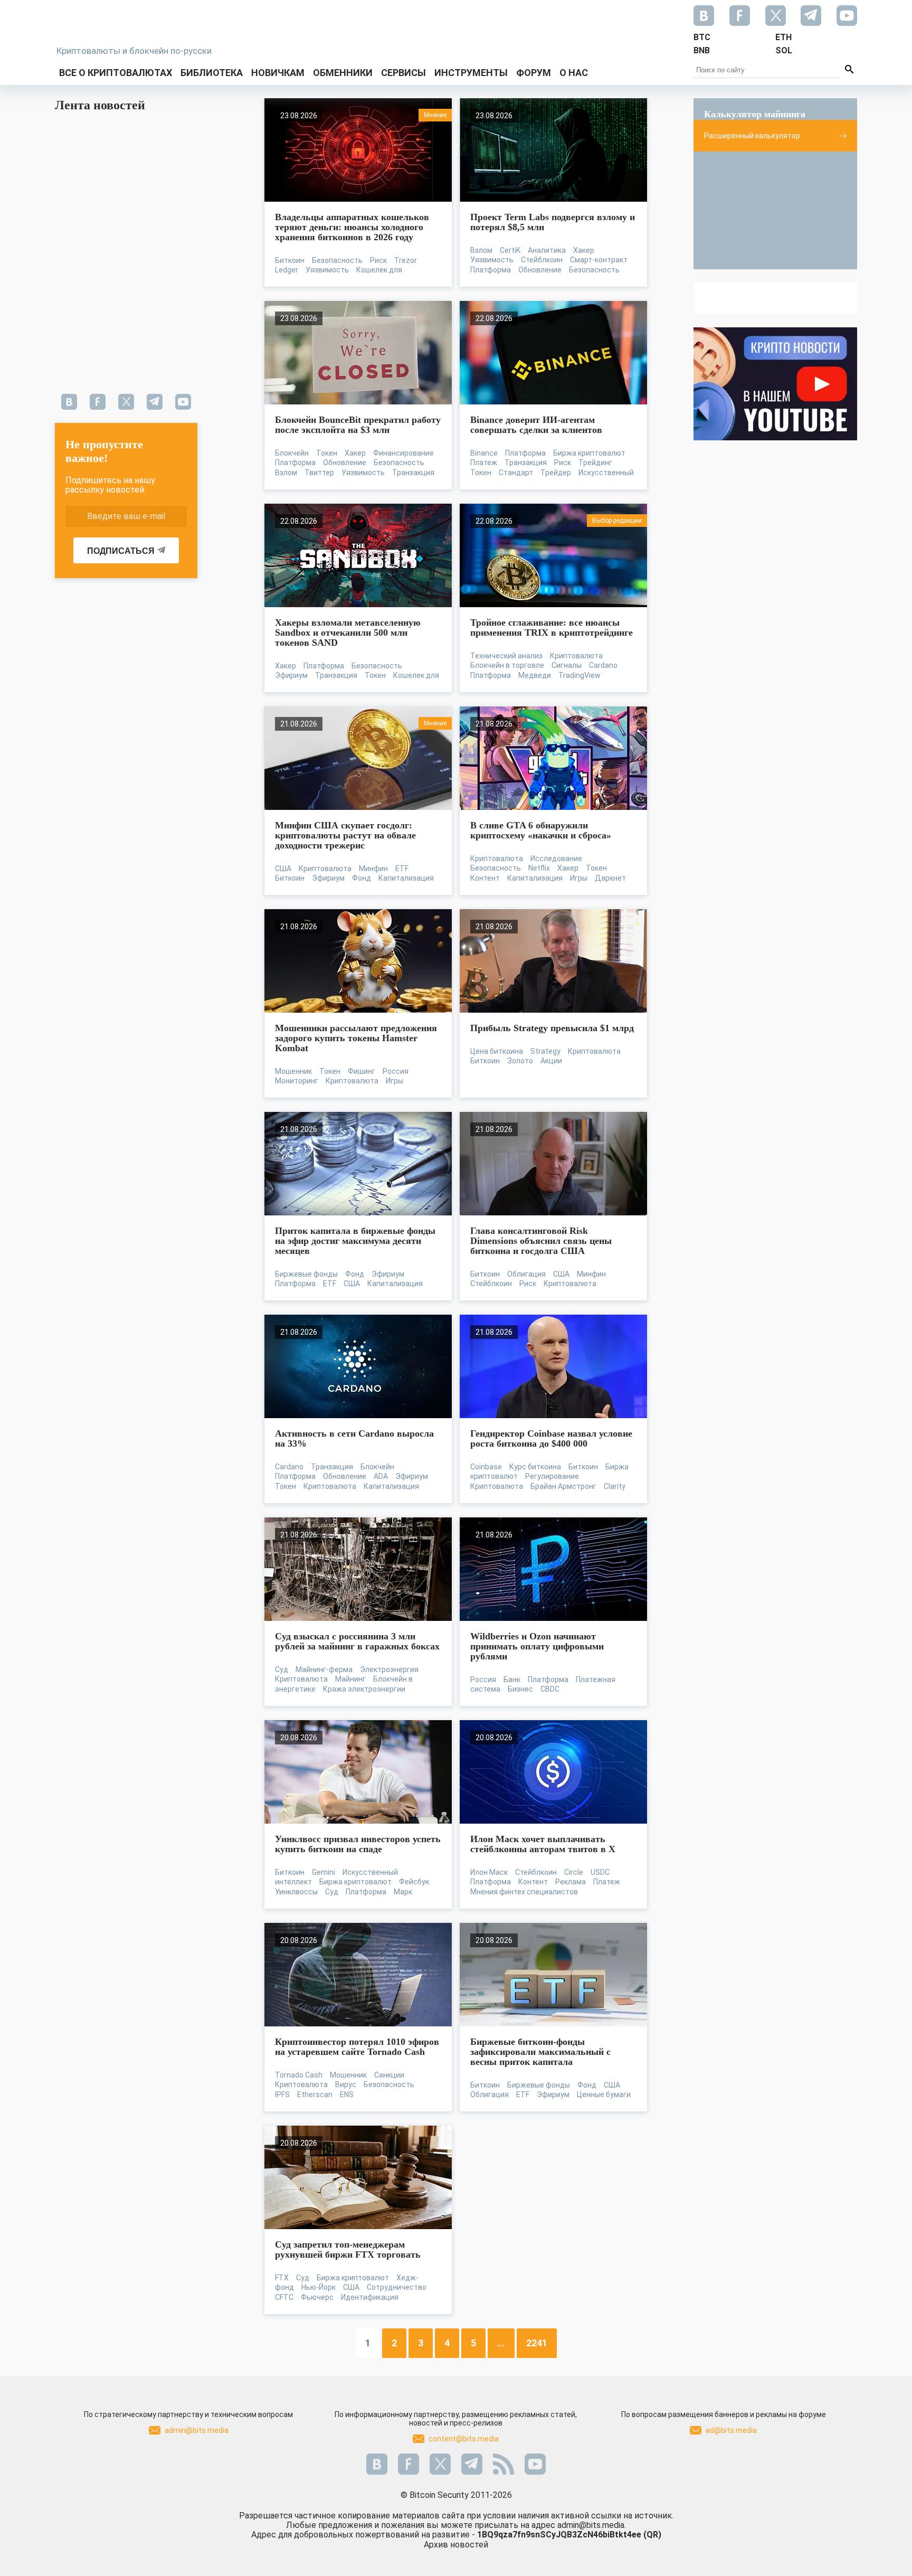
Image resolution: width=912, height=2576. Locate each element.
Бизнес (520, 1689)
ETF (402, 869)
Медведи (535, 675)
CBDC (550, 1689)
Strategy (545, 1051)
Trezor (406, 260)
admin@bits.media (197, 2430)
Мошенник (293, 1071)
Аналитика (547, 250)
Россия (396, 1071)
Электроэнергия (389, 1669)
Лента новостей (100, 105)
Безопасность (337, 260)
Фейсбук (414, 1882)
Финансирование (403, 453)
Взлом (481, 250)
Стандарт (516, 473)
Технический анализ (506, 656)
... (501, 2343)
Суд (282, 1669)
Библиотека (212, 73)
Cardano (603, 665)
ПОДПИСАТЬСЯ (121, 551)
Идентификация (370, 2297)
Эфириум (291, 675)
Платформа (491, 270)
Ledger (287, 270)
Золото (520, 1061)
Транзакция (413, 473)
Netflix (539, 868)
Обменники (343, 73)
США (283, 869)
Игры (579, 878)
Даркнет (610, 878)
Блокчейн (292, 453)
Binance (484, 453)
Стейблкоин (542, 260)
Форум (534, 73)
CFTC (284, 2297)
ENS (347, 2094)
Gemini (324, 1872)
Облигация (526, 1274)
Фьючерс (317, 2297)
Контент (485, 878)
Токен (327, 453)
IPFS (282, 2094)
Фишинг (362, 1071)
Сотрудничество (397, 2287)
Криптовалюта (576, 656)
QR (652, 2535)
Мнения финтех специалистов (524, 1892)
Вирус (346, 2084)
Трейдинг (595, 463)
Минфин (373, 869)
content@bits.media (464, 2439)
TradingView (579, 675)
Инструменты (471, 73)
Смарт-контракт (599, 260)
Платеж (484, 463)
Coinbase (486, 1467)
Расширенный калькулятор (752, 136)
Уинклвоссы (296, 1892)
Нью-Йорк (319, 2287)
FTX (282, 2278)
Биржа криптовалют (589, 453)
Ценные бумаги (604, 2094)
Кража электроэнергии (364, 1689)
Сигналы (567, 665)
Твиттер (319, 473)
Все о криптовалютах (116, 73)
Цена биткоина (497, 1051)
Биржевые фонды (306, 1274)
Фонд (362, 878)
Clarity (615, 1486)
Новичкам (278, 73)
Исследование (556, 858)
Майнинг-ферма (324, 1669)
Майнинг (350, 1679)
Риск (378, 260)
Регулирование (552, 1476)
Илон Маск (489, 1872)
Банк (512, 1679)
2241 (537, 2343)
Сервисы (403, 73)
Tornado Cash (299, 2075)
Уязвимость (327, 270)
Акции (551, 1061)
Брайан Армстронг (563, 1486)
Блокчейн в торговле (507, 665)
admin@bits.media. (592, 2525)
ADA (381, 1476)
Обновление (540, 270)
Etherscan (315, 2094)
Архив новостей (456, 2545)
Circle (574, 1872)
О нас (574, 73)
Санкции (389, 2075)
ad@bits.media (731, 2430)
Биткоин (290, 260)
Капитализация (406, 878)
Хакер (584, 250)
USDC (600, 1872)
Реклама (571, 1882)
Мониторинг (297, 1081)
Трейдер (556, 473)
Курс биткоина (535, 1467)
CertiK (510, 250)
